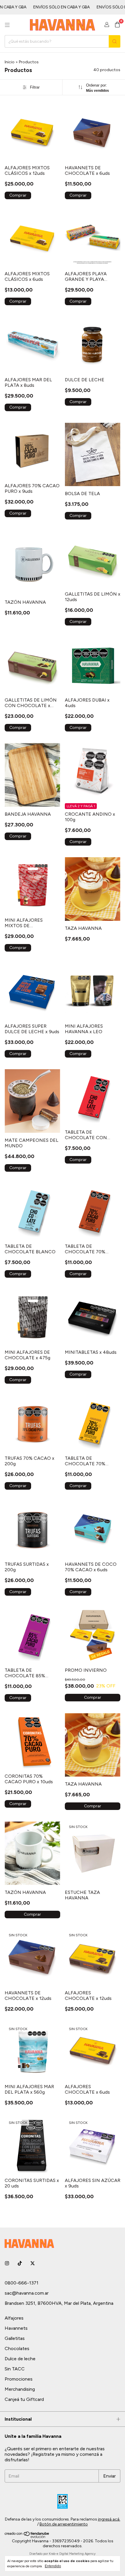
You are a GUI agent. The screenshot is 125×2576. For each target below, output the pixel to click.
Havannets (16, 2328)
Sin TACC (15, 2369)
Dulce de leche (20, 2359)
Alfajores (14, 2318)
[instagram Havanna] (7, 2263)
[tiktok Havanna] (20, 2263)
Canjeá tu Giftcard (24, 2399)
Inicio (10, 62)
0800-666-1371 (22, 2283)
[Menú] (7, 25)
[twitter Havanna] (33, 2263)
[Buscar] (115, 41)
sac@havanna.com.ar (27, 2293)
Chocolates (17, 2348)
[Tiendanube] (27, 2537)
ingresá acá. (109, 2519)
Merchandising (20, 2389)
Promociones (19, 2379)
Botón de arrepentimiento (64, 2524)
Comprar (93, 1697)
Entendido (53, 2566)
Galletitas (15, 2338)
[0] (117, 25)
